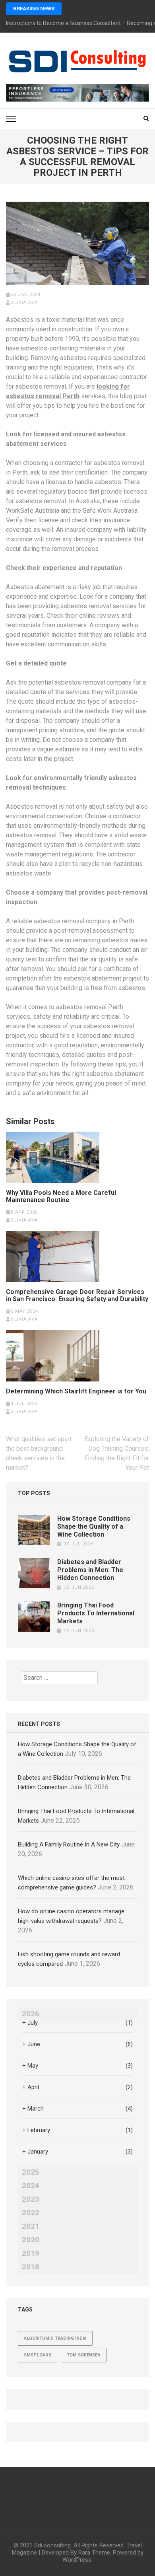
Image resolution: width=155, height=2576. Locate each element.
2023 (31, 2199)
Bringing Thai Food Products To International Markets (96, 1613)
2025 (31, 2172)
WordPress (77, 2560)
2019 (31, 2253)
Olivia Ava (24, 303)
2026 (31, 2014)
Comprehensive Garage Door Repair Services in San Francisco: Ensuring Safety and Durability (77, 1296)
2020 (31, 2240)
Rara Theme (94, 2553)
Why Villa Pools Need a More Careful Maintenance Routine (61, 1197)
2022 (31, 2213)
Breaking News (34, 9)
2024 (31, 2186)
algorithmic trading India (55, 2338)
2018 (31, 2267)
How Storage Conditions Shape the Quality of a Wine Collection (94, 1526)
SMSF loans (38, 2355)
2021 (31, 2226)
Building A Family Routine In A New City (69, 1844)
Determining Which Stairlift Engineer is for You (76, 1391)
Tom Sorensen (84, 2355)
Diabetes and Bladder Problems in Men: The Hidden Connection (90, 1570)
